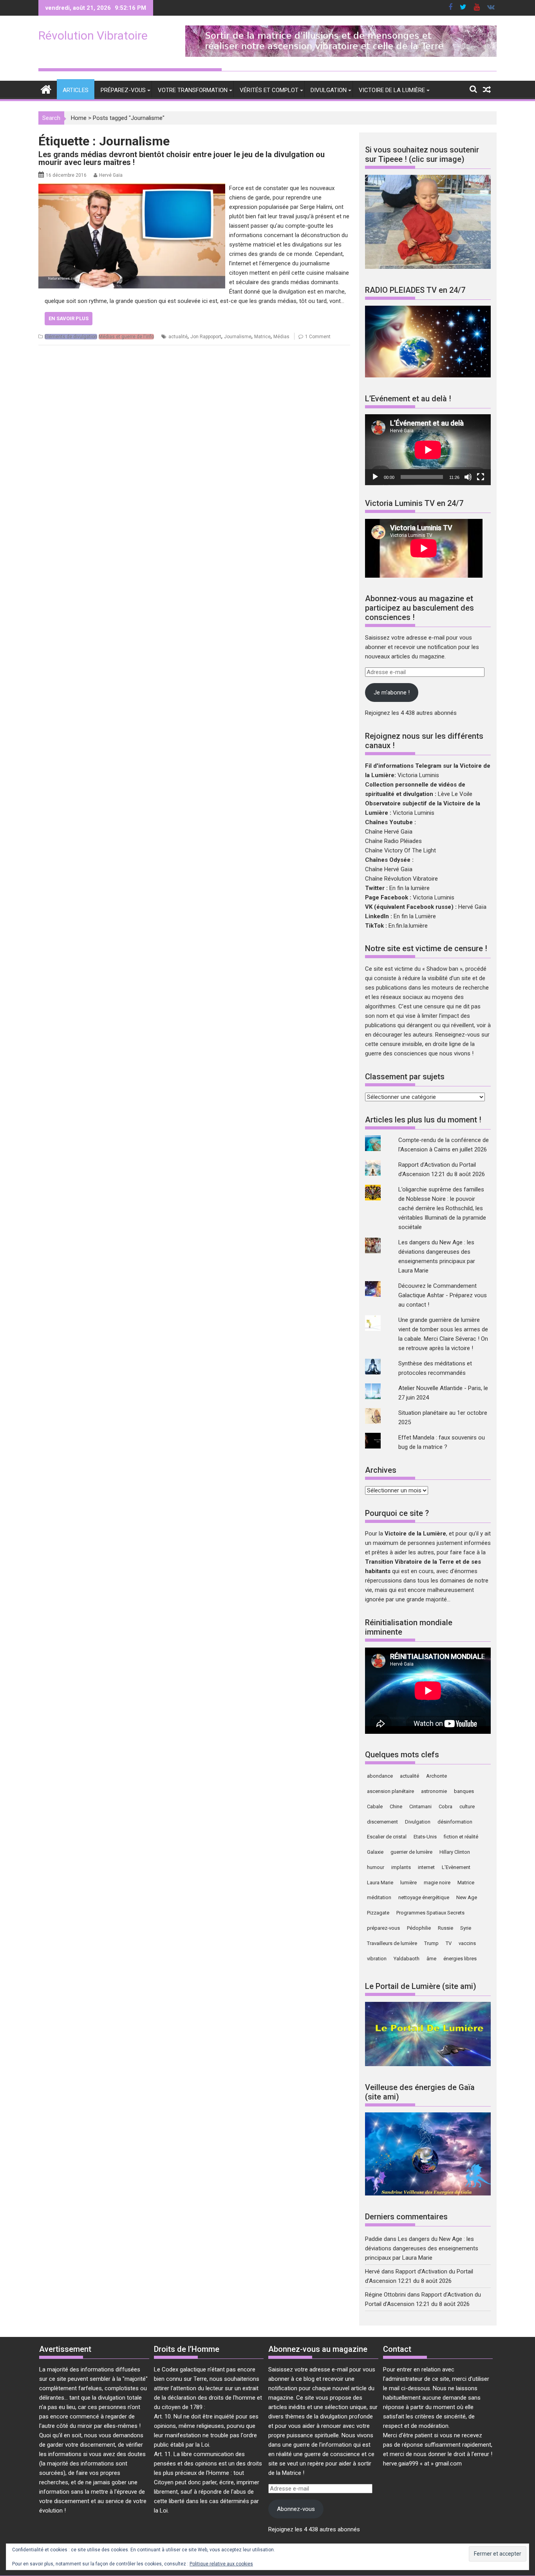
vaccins (467, 1943)
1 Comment (318, 337)
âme (431, 1959)
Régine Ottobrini (385, 2295)
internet (426, 1867)
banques (464, 1791)
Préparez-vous (123, 90)
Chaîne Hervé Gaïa (389, 832)
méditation (379, 1897)
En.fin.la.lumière (408, 926)
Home (79, 118)
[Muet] (468, 477)
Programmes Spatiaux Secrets (430, 1913)
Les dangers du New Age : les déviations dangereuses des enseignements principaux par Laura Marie (422, 2248)
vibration (377, 1959)
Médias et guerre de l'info (126, 337)
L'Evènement (456, 1867)
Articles (76, 90)
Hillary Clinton (455, 1852)
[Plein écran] (481, 477)
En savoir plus (69, 318)
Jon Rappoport (206, 337)
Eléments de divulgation (71, 337)
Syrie (466, 1928)
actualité (178, 337)
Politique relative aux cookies (221, 2564)
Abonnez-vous (296, 2509)
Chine (396, 1806)
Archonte (436, 1776)
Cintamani (420, 1806)
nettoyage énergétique (424, 1897)
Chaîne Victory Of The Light (400, 850)
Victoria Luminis (418, 775)
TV (449, 1943)
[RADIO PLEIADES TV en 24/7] (428, 375)
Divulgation (329, 90)
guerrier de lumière (411, 1852)
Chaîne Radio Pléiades (393, 841)
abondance (380, 1776)
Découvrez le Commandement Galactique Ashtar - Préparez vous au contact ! (443, 1295)
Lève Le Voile (455, 794)
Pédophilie (419, 1928)
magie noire (437, 1883)
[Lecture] (375, 477)
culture (467, 1806)
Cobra (446, 1806)
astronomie (434, 1791)
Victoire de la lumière (392, 90)
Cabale (375, 1806)
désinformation (455, 1822)
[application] (428, 450)
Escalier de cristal (387, 1837)
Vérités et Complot (269, 90)
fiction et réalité (461, 1837)
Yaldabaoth (407, 1959)
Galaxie (375, 1852)
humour (376, 1867)
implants (401, 1867)
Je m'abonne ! (392, 692)
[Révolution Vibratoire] (46, 89)
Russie (446, 1928)
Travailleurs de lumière (392, 1943)
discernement (382, 1822)
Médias (281, 337)
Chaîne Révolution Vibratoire (401, 879)
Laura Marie (380, 1883)
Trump (431, 1943)
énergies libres (460, 1959)
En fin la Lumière (415, 916)
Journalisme (238, 337)
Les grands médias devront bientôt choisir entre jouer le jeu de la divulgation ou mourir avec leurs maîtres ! (182, 158)
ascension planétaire (390, 1791)
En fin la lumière (409, 888)
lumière (408, 1883)
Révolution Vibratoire (93, 35)
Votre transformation (193, 90)
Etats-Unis (425, 1837)
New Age (467, 1897)
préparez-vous (383, 1928)
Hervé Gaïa (111, 175)
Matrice (262, 337)
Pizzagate (378, 1913)
